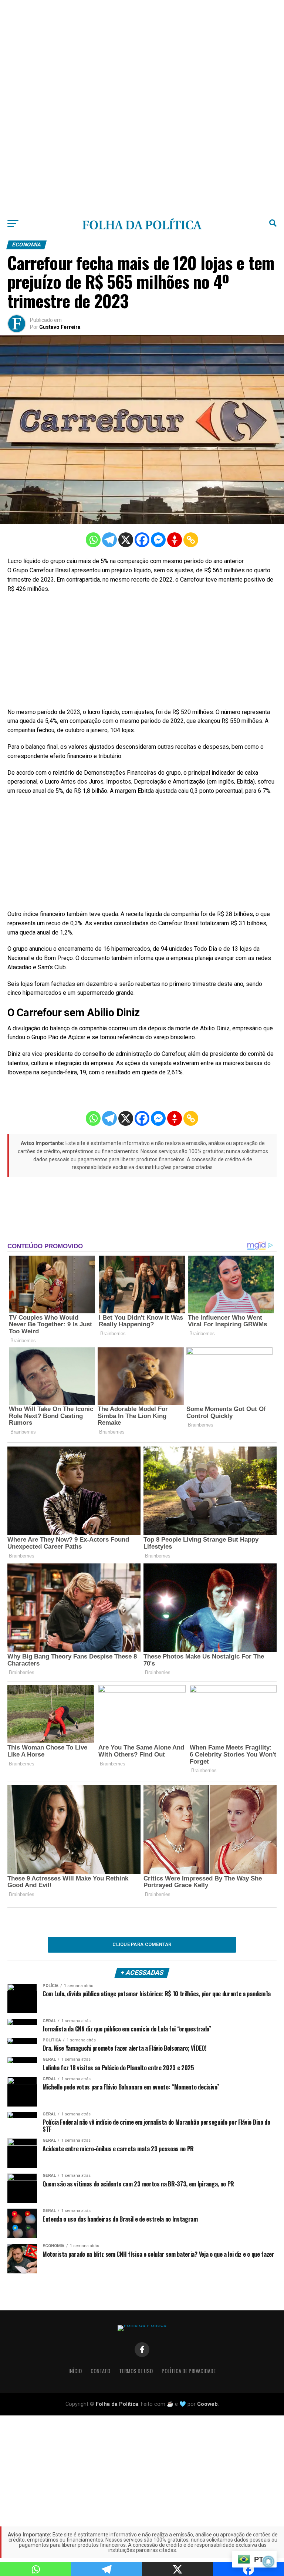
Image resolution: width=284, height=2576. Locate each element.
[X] (126, 540)
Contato (100, 2371)
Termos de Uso (136, 2371)
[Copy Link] (191, 540)
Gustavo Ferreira (60, 327)
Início (75, 2371)
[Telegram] (109, 540)
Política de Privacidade (189, 2371)
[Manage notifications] (268, 2562)
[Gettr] (175, 540)
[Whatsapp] (93, 540)
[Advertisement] (142, 52)
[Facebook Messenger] (158, 540)
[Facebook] (142, 540)
